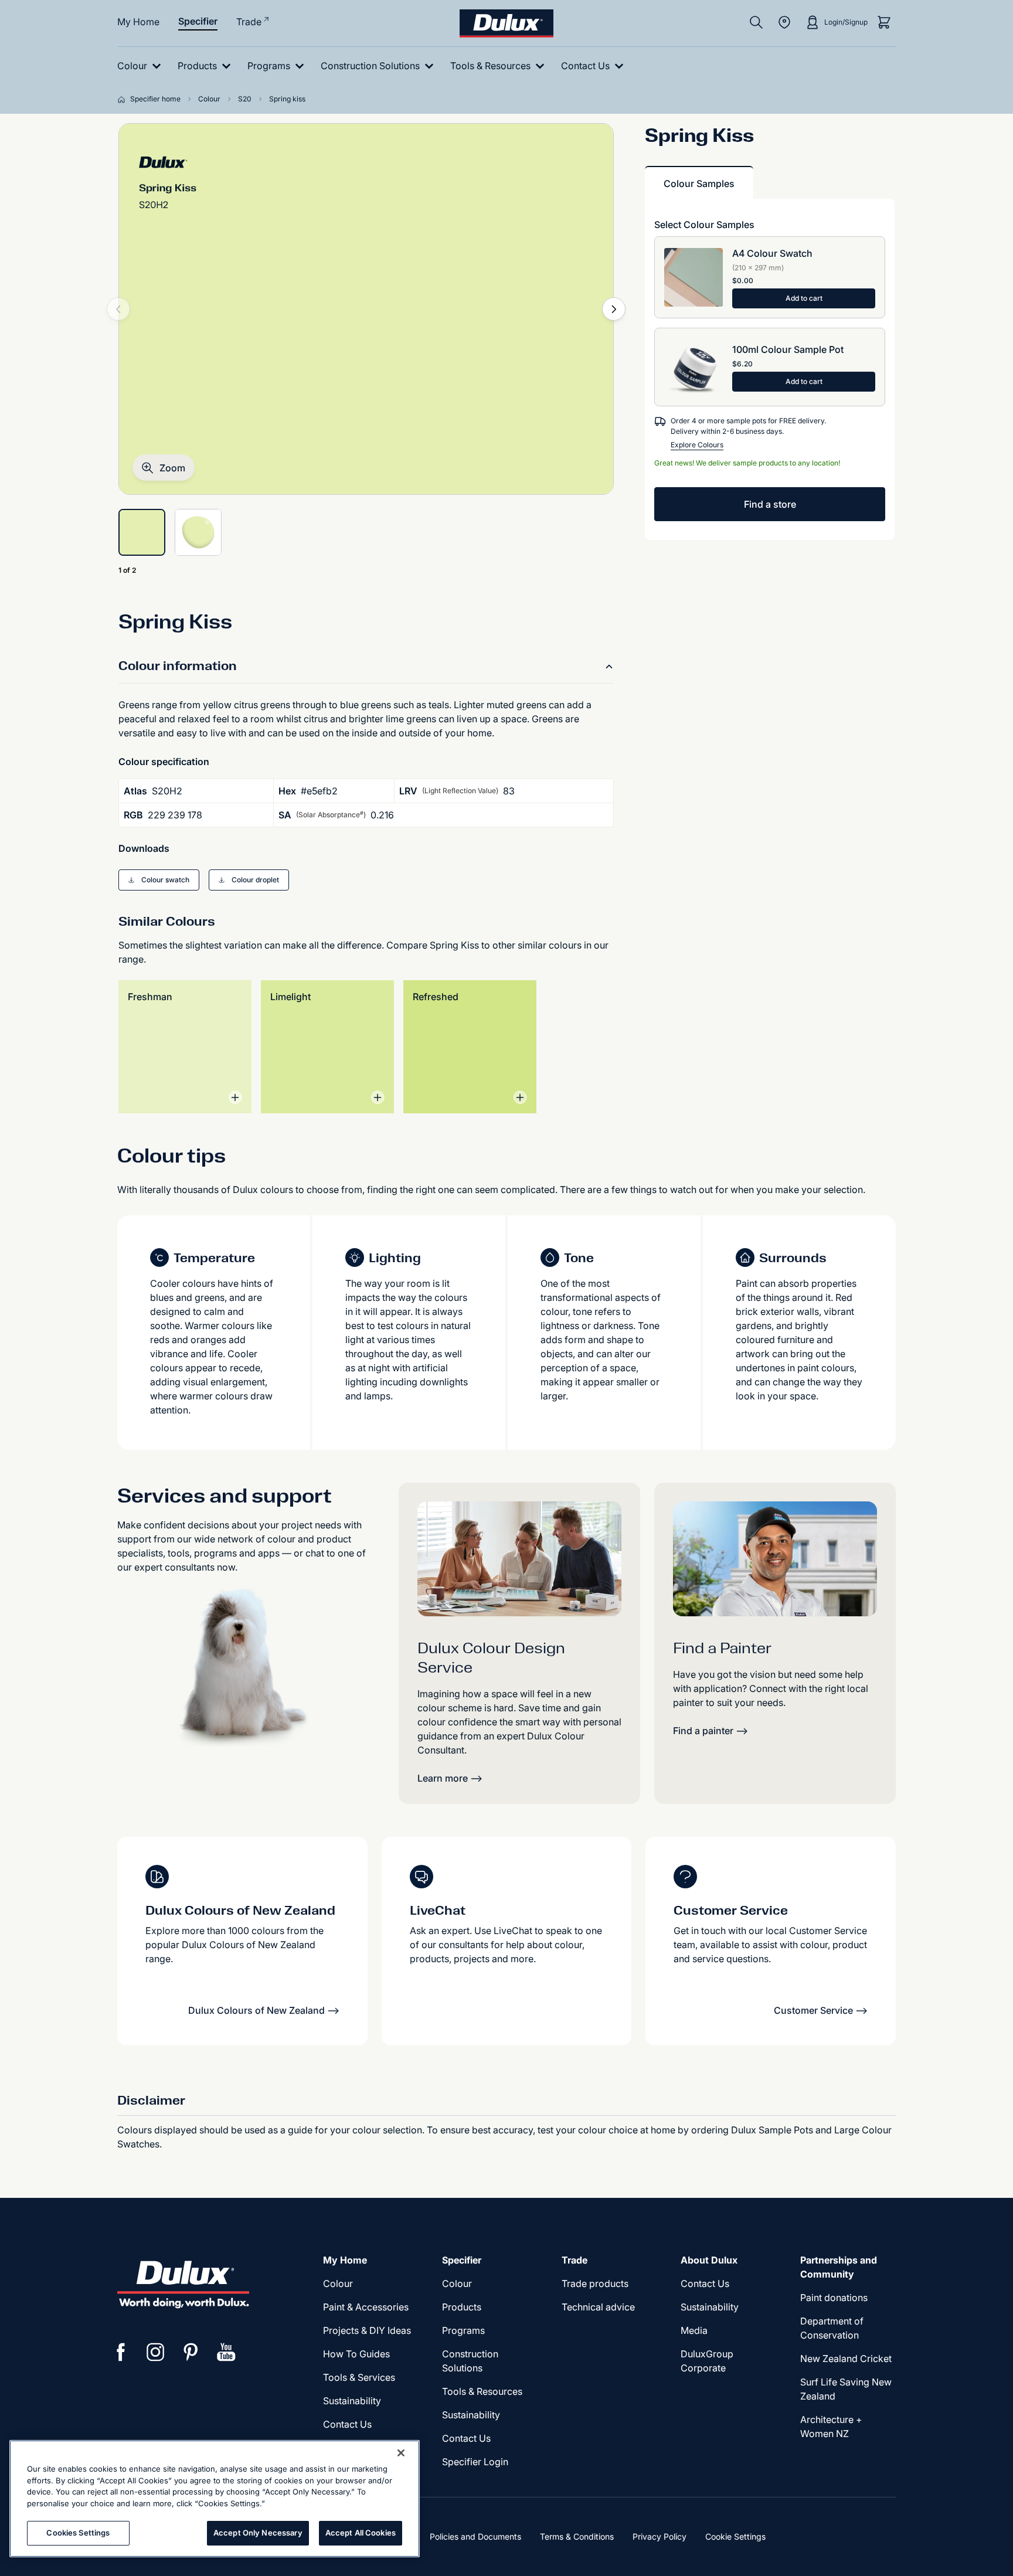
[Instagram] (156, 2352)
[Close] (401, 2453)
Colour (338, 2283)
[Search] (756, 22)
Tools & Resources (482, 2391)
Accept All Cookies (361, 2533)
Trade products (595, 2283)
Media (694, 2330)
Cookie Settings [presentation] (735, 2536)
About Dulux (709, 2260)
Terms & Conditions (577, 2536)
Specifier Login (475, 2462)
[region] (215, 2499)
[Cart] (884, 22)
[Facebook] (121, 2352)
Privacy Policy (660, 2536)
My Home (138, 22)
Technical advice (598, 2307)
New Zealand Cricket (846, 2358)
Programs (463, 2330)
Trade (249, 22)
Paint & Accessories (366, 2307)
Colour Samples (699, 183)
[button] (164, 468)
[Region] (784, 22)
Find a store (770, 504)
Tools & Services (359, 2377)
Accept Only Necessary (258, 2533)
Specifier (198, 21)
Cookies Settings (78, 2533)
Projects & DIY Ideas (367, 2330)
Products (462, 2307)
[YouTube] (226, 2352)
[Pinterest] (191, 2352)
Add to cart (804, 298)
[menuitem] (142, 66)
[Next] (614, 309)
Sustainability (352, 2401)
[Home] (124, 99)
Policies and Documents (475, 2536)
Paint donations (834, 2298)
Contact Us (347, 2424)
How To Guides (356, 2354)
